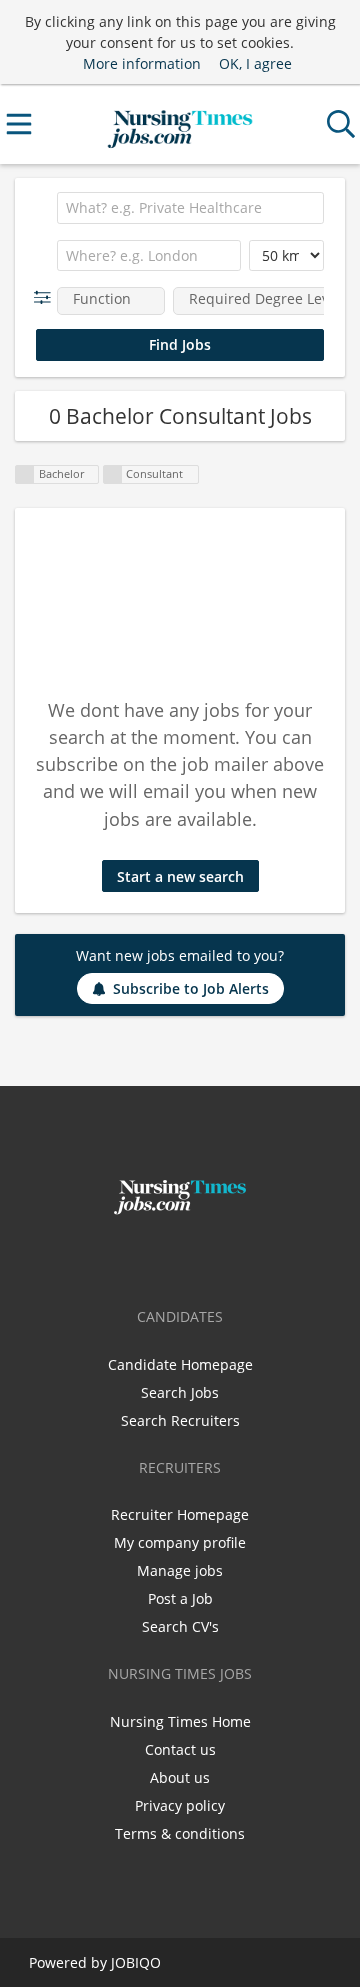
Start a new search (180, 876)
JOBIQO (136, 1962)
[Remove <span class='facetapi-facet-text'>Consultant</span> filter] (113, 474)
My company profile (180, 1542)
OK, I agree (255, 63)
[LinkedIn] (213, 1257)
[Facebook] (150, 1257)
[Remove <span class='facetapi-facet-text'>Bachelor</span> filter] (25, 474)
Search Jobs (180, 1392)
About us (180, 1777)
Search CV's (180, 1626)
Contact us (180, 1749)
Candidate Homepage (180, 1364)
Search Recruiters (180, 1420)
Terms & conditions (180, 1833)
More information (142, 63)
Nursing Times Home (180, 1721)
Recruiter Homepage (180, 1514)
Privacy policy (180, 1805)
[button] (46, 297)
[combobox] (190, 208)
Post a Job (180, 1598)
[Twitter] (183, 1257)
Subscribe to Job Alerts (191, 988)
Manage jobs (180, 1570)
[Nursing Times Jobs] (179, 124)
